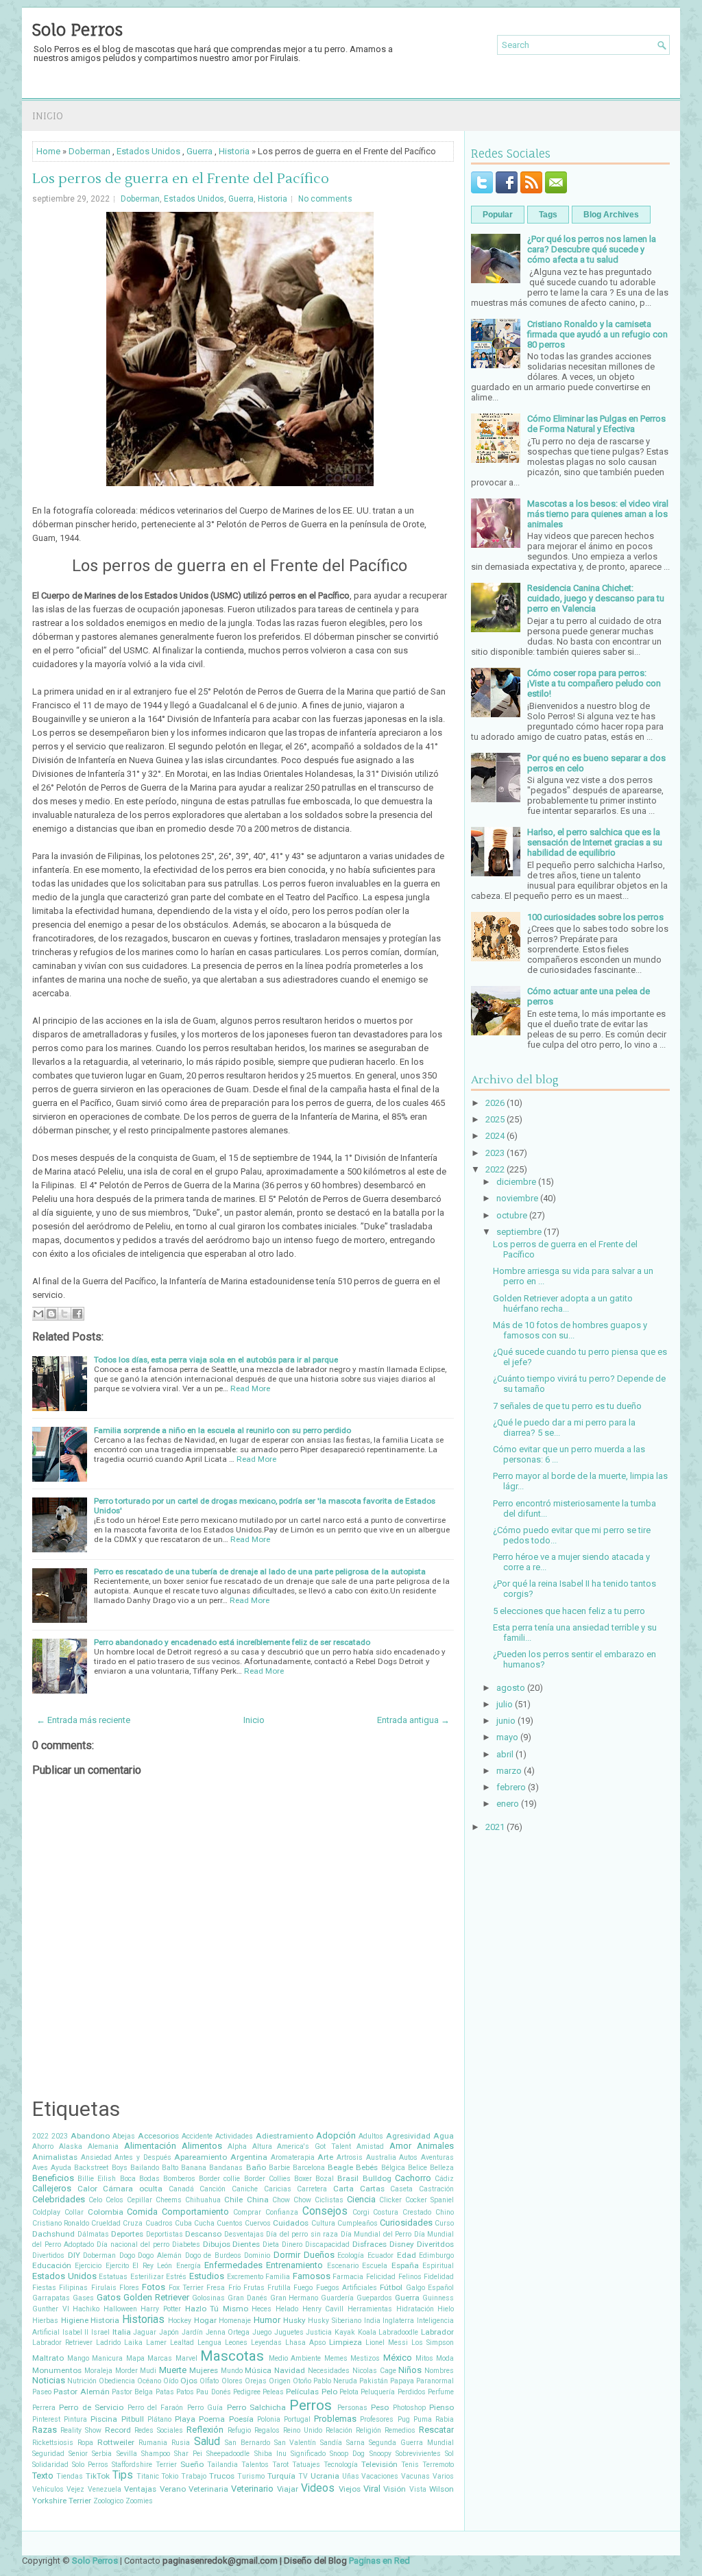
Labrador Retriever (62, 2343)
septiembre (519, 1232)
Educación (52, 2265)
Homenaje (235, 2321)
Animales (435, 2146)
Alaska (71, 2146)
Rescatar (436, 2430)
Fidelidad (439, 2277)
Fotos (154, 2287)
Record (118, 2430)
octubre (512, 1215)
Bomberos (179, 2179)
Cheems (169, 2200)
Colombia (106, 2212)
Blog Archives (611, 215)
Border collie (219, 2179)
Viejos (350, 2489)
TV (303, 2476)
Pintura (75, 2419)
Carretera (312, 2189)
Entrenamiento (294, 2265)
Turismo (251, 2476)
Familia (278, 2277)
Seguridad (48, 2454)
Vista (418, 2489)
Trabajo (194, 2476)
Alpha (237, 2146)
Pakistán (374, 2381)
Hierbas (45, 2321)
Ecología (351, 2255)
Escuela (375, 2266)
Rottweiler (116, 2442)
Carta (343, 2189)
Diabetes (186, 2244)
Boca (128, 2179)
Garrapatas (51, 2298)
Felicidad (381, 2277)
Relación (339, 2430)
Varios (443, 2476)
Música (258, 2370)
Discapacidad (327, 2244)
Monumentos (57, 2370)
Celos (114, 2200)
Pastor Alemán (81, 2392)
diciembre (516, 1182)
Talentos (255, 2465)
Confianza (282, 2212)
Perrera (44, 2408)
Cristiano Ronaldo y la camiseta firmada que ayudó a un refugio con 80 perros (597, 334)
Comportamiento (195, 2212)
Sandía (331, 2443)
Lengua (209, 2343)
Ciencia (361, 2199)
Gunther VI (51, 2309)
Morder (126, 2371)
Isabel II (76, 2332)
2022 (40, 2136)
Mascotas (232, 2356)
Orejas (256, 2381)
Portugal (297, 2419)
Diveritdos (435, 2244)
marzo (509, 1771)
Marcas (160, 2358)
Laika (133, 2343)
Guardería (337, 2298)
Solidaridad (50, 2465)
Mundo (232, 2371)
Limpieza (346, 2342)
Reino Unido (303, 2430)
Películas (302, 2392)
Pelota (349, 2392)
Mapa (135, 2358)
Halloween (120, 2309)
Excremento (245, 2277)
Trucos (222, 2476)
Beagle (340, 2167)
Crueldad (106, 2223)
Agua (444, 2136)
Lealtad (182, 2343)
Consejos (325, 2211)
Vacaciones (380, 2476)
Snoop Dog (347, 2454)
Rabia (445, 2419)
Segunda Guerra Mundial (411, 2443)
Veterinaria (208, 2489)
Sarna (355, 2443)
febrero (511, 1787)
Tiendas (70, 2476)
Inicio (48, 116)
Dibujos (217, 2244)
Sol (449, 2454)
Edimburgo (436, 2255)
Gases (83, 2298)
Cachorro (413, 2178)
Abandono (90, 2136)
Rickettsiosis (53, 2443)
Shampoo (156, 2454)
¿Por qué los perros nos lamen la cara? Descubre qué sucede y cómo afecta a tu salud (592, 249)
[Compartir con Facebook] (77, 1314)
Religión (368, 2430)
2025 (495, 1119)
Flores (129, 2288)
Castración (436, 2189)
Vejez (75, 2489)
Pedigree (247, 2392)
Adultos (371, 2136)
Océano (149, 2381)
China (258, 2200)
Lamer (156, 2343)
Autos (408, 2157)
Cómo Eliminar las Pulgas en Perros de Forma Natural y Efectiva (596, 424)
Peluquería (378, 2392)
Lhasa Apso (305, 2343)
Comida (142, 2212)
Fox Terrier (186, 2288)
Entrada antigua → (413, 1720)
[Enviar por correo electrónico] (38, 1314)
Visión (395, 2489)
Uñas (351, 2476)
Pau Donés (213, 2392)
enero (508, 1804)
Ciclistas (329, 2200)
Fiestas (44, 2288)
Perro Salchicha (256, 2407)
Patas (165, 2392)
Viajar (288, 2489)
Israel (100, 2332)
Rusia (181, 2443)
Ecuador (380, 2255)
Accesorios (158, 2136)
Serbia (102, 2454)
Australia (381, 2157)
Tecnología (341, 2465)
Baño (256, 2167)
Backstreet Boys (100, 2168)
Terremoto (438, 2465)
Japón (169, 2332)
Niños (410, 2370)
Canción (213, 2189)
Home (48, 151)
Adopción (336, 2135)
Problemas (335, 2419)
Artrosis (350, 2157)
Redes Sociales (159, 2430)
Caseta (401, 2189)
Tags (548, 215)
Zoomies (139, 2501)
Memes (336, 2358)
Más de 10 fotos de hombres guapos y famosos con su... (570, 1330)
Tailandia (222, 2465)
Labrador (437, 2332)
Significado (308, 2454)
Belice (417, 2168)
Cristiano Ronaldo (61, 2223)
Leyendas (266, 2343)
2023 (60, 2136)
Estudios (207, 2276)
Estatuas (113, 2277)
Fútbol (391, 2287)
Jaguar (145, 2332)
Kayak (345, 2332)
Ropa (85, 2443)
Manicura (107, 2358)
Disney (402, 2244)
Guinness (438, 2298)
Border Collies (267, 2179)
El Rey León (152, 2266)
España (405, 2265)
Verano (173, 2489)
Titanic (148, 2476)
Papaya (402, 2381)
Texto (43, 2476)
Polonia (269, 2419)
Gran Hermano (294, 2298)
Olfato (209, 2381)
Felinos (410, 2277)
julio (505, 1704)
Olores (232, 2381)
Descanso (203, 2234)
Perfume (441, 2392)
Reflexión (205, 2430)
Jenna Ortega (228, 2332)
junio (506, 1721)
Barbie (279, 2168)
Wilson (441, 2489)
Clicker (390, 2200)
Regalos (267, 2430)
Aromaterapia (293, 2157)
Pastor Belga (132, 2392)
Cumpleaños (358, 2223)
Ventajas (140, 2489)
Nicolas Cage (374, 2371)
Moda (445, 2358)
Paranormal (435, 2381)
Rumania (153, 2443)
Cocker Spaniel (429, 2200)
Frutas (254, 2288)
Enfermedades (233, 2265)
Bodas (149, 2179)
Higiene (75, 2320)
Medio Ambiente (295, 2358)
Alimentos (202, 2146)
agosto (511, 1688)
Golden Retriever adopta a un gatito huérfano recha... (563, 1303)
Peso (380, 2407)
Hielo (446, 2309)
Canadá (181, 2189)
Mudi (148, 2371)
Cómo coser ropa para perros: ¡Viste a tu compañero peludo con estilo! (594, 683)
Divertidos (48, 2255)
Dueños (319, 2255)
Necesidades (329, 2371)
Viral (372, 2489)
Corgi (361, 2212)
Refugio (239, 2430)
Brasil (348, 2178)
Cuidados (291, 2223)
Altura (262, 2146)
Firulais (104, 2288)
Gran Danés (247, 2298)
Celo (95, 2200)
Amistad (370, 2146)
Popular (498, 215)
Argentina (249, 2157)
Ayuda (61, 2168)
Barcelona (309, 2168)
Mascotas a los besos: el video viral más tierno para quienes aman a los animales (598, 514)
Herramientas (370, 2309)
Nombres (439, 2371)
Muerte (173, 2370)
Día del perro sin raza (302, 2234)
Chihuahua (203, 2200)
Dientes (246, 2244)
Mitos (424, 2358)
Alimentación (150, 2146)
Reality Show (81, 2430)
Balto (170, 2168)
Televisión (379, 2464)
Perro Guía (205, 2408)
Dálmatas (93, 2234)
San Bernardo (247, 2443)
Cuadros (159, 2223)
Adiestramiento (285, 2136)
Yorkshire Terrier (62, 2501)
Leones (236, 2343)
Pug (404, 2419)
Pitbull (133, 2419)
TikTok (98, 2476)
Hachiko (86, 2309)
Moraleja (98, 2371)
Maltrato (48, 2358)
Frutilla (279, 2288)
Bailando (145, 2168)
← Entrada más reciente (83, 1720)
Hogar (205, 2320)
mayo (507, 1737)
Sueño (192, 2464)
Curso (444, 2223)
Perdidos (412, 2392)
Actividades (234, 2136)
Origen (280, 2381)
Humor (267, 2320)
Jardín (192, 2332)
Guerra (199, 151)
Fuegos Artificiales (347, 2288)
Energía (189, 2266)
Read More (250, 1388)
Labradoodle (398, 2332)
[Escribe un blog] (51, 1314)
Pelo (329, 2392)
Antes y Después (143, 2157)
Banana (194, 2168)
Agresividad (408, 2136)
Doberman (89, 151)
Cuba (183, 2223)
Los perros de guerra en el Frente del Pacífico (181, 179)
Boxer (303, 2179)
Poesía (241, 2419)
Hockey (180, 2321)
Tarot (280, 2465)
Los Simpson (433, 2343)
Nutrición (82, 2381)
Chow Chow (292, 2200)
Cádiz (444, 2179)
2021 (495, 1827)
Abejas (124, 2136)
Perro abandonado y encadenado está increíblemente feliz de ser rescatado (232, 1642)
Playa (185, 2419)
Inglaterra (398, 2321)
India (372, 2321)
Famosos (312, 2276)
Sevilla (127, 2454)
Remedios (400, 2430)
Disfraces (370, 2244)
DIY (74, 2255)
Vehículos (48, 2489)
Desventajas (244, 2234)
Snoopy (380, 2454)
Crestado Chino (428, 2212)
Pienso (441, 2407)
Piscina (104, 2419)
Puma (423, 2419)
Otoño (302, 2381)
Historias (143, 2320)
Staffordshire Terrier (144, 2465)
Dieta (271, 2244)
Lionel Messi (387, 2343)
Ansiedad (96, 2157)
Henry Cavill (323, 2309)
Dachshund (53, 2234)
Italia (122, 2332)
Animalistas (55, 2157)
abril (505, 1754)
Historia (234, 151)
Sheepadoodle (228, 2454)
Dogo (127, 2255)
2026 (495, 1103)
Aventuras (437, 2157)
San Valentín (295, 2443)
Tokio (170, 2476)
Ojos (189, 2381)
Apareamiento (201, 2157)
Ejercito (117, 2266)
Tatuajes (306, 2465)
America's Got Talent (314, 2146)
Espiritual (438, 2266)
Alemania (103, 2146)
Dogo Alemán (160, 2255)
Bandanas (226, 2168)
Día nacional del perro (133, 2244)
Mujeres (204, 2370)
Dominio (257, 2255)
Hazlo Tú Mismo (217, 2309)
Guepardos (374, 2298)
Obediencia (117, 2381)
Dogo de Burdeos (213, 2255)
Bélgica (393, 2168)
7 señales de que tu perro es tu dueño (567, 1406)
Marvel (186, 2358)
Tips (123, 2475)
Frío (234, 2288)
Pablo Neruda (335, 2381)
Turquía (281, 2476)
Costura (386, 2212)
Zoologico (108, 2501)
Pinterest (46, 2419)
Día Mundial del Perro (376, 2234)
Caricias (278, 2189)
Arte (325, 2157)
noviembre (517, 1198)
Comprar (247, 2212)
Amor (400, 2146)
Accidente (197, 2136)
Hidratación (415, 2309)
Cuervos (258, 2223)
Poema (212, 2419)
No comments (325, 199)
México (398, 2358)
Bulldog (377, 2178)
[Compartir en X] (64, 1314)
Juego (262, 2332)
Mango (78, 2358)
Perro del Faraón (156, 2408)
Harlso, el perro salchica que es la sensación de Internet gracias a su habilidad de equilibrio (595, 842)
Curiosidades (406, 2223)
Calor (87, 2189)
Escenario (343, 2266)
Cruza (133, 2223)
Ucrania (325, 2476)
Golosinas (208, 2298)
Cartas (372, 2189)
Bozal (325, 2179)
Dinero (292, 2244)
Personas (352, 2408)
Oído (171, 2381)
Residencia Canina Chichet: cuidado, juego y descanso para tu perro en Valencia (596, 598)
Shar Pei (188, 2454)
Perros (311, 2405)
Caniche (245, 2189)
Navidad (290, 2370)
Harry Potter (161, 2309)
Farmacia (348, 2277)
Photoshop (409, 2408)
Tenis (410, 2465)
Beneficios (53, 2178)
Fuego (303, 2288)
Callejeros (52, 2188)
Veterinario (252, 2489)
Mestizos (365, 2358)
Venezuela (105, 2489)
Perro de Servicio (91, 2407)
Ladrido (108, 2343)
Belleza (442, 2168)
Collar (74, 2212)
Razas (45, 2430)
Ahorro (43, 2146)
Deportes (127, 2234)
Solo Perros (77, 29)
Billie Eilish (97, 2179)
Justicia (319, 2332)
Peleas (273, 2392)
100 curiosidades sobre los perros (595, 917)
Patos (185, 2392)
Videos (318, 2488)
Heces (262, 2309)
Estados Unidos (148, 151)
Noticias (49, 2380)
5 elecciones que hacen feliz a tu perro (569, 1611)
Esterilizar (147, 2277)
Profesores (377, 2419)
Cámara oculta (133, 2189)
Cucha (204, 2223)
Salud (207, 2442)
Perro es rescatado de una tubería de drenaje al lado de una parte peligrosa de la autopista (260, 1572)
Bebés (367, 2167)
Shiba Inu (270, 2454)
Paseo (42, 2392)
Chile (233, 2200)
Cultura (323, 2223)
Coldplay (46, 2212)
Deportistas (165, 2234)
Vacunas (415, 2476)
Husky (294, 2320)
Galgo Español (430, 2288)
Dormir (287, 2255)
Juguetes (289, 2332)
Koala (367, 2332)
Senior (78, 2454)
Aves (40, 2168)
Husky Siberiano (335, 2321)
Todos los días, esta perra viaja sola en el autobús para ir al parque (216, 1360)
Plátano (159, 2419)
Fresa (216, 2288)
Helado (287, 2309)
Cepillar (140, 2200)
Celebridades (59, 2199)
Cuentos (230, 2223)
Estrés (176, 2277)
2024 (495, 1136)
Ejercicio (88, 2266)
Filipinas (73, 2288)
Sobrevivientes (418, 2454)
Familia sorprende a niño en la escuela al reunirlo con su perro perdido (222, 1430)
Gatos (109, 2297)
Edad (407, 2255)
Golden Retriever (156, 2297)
